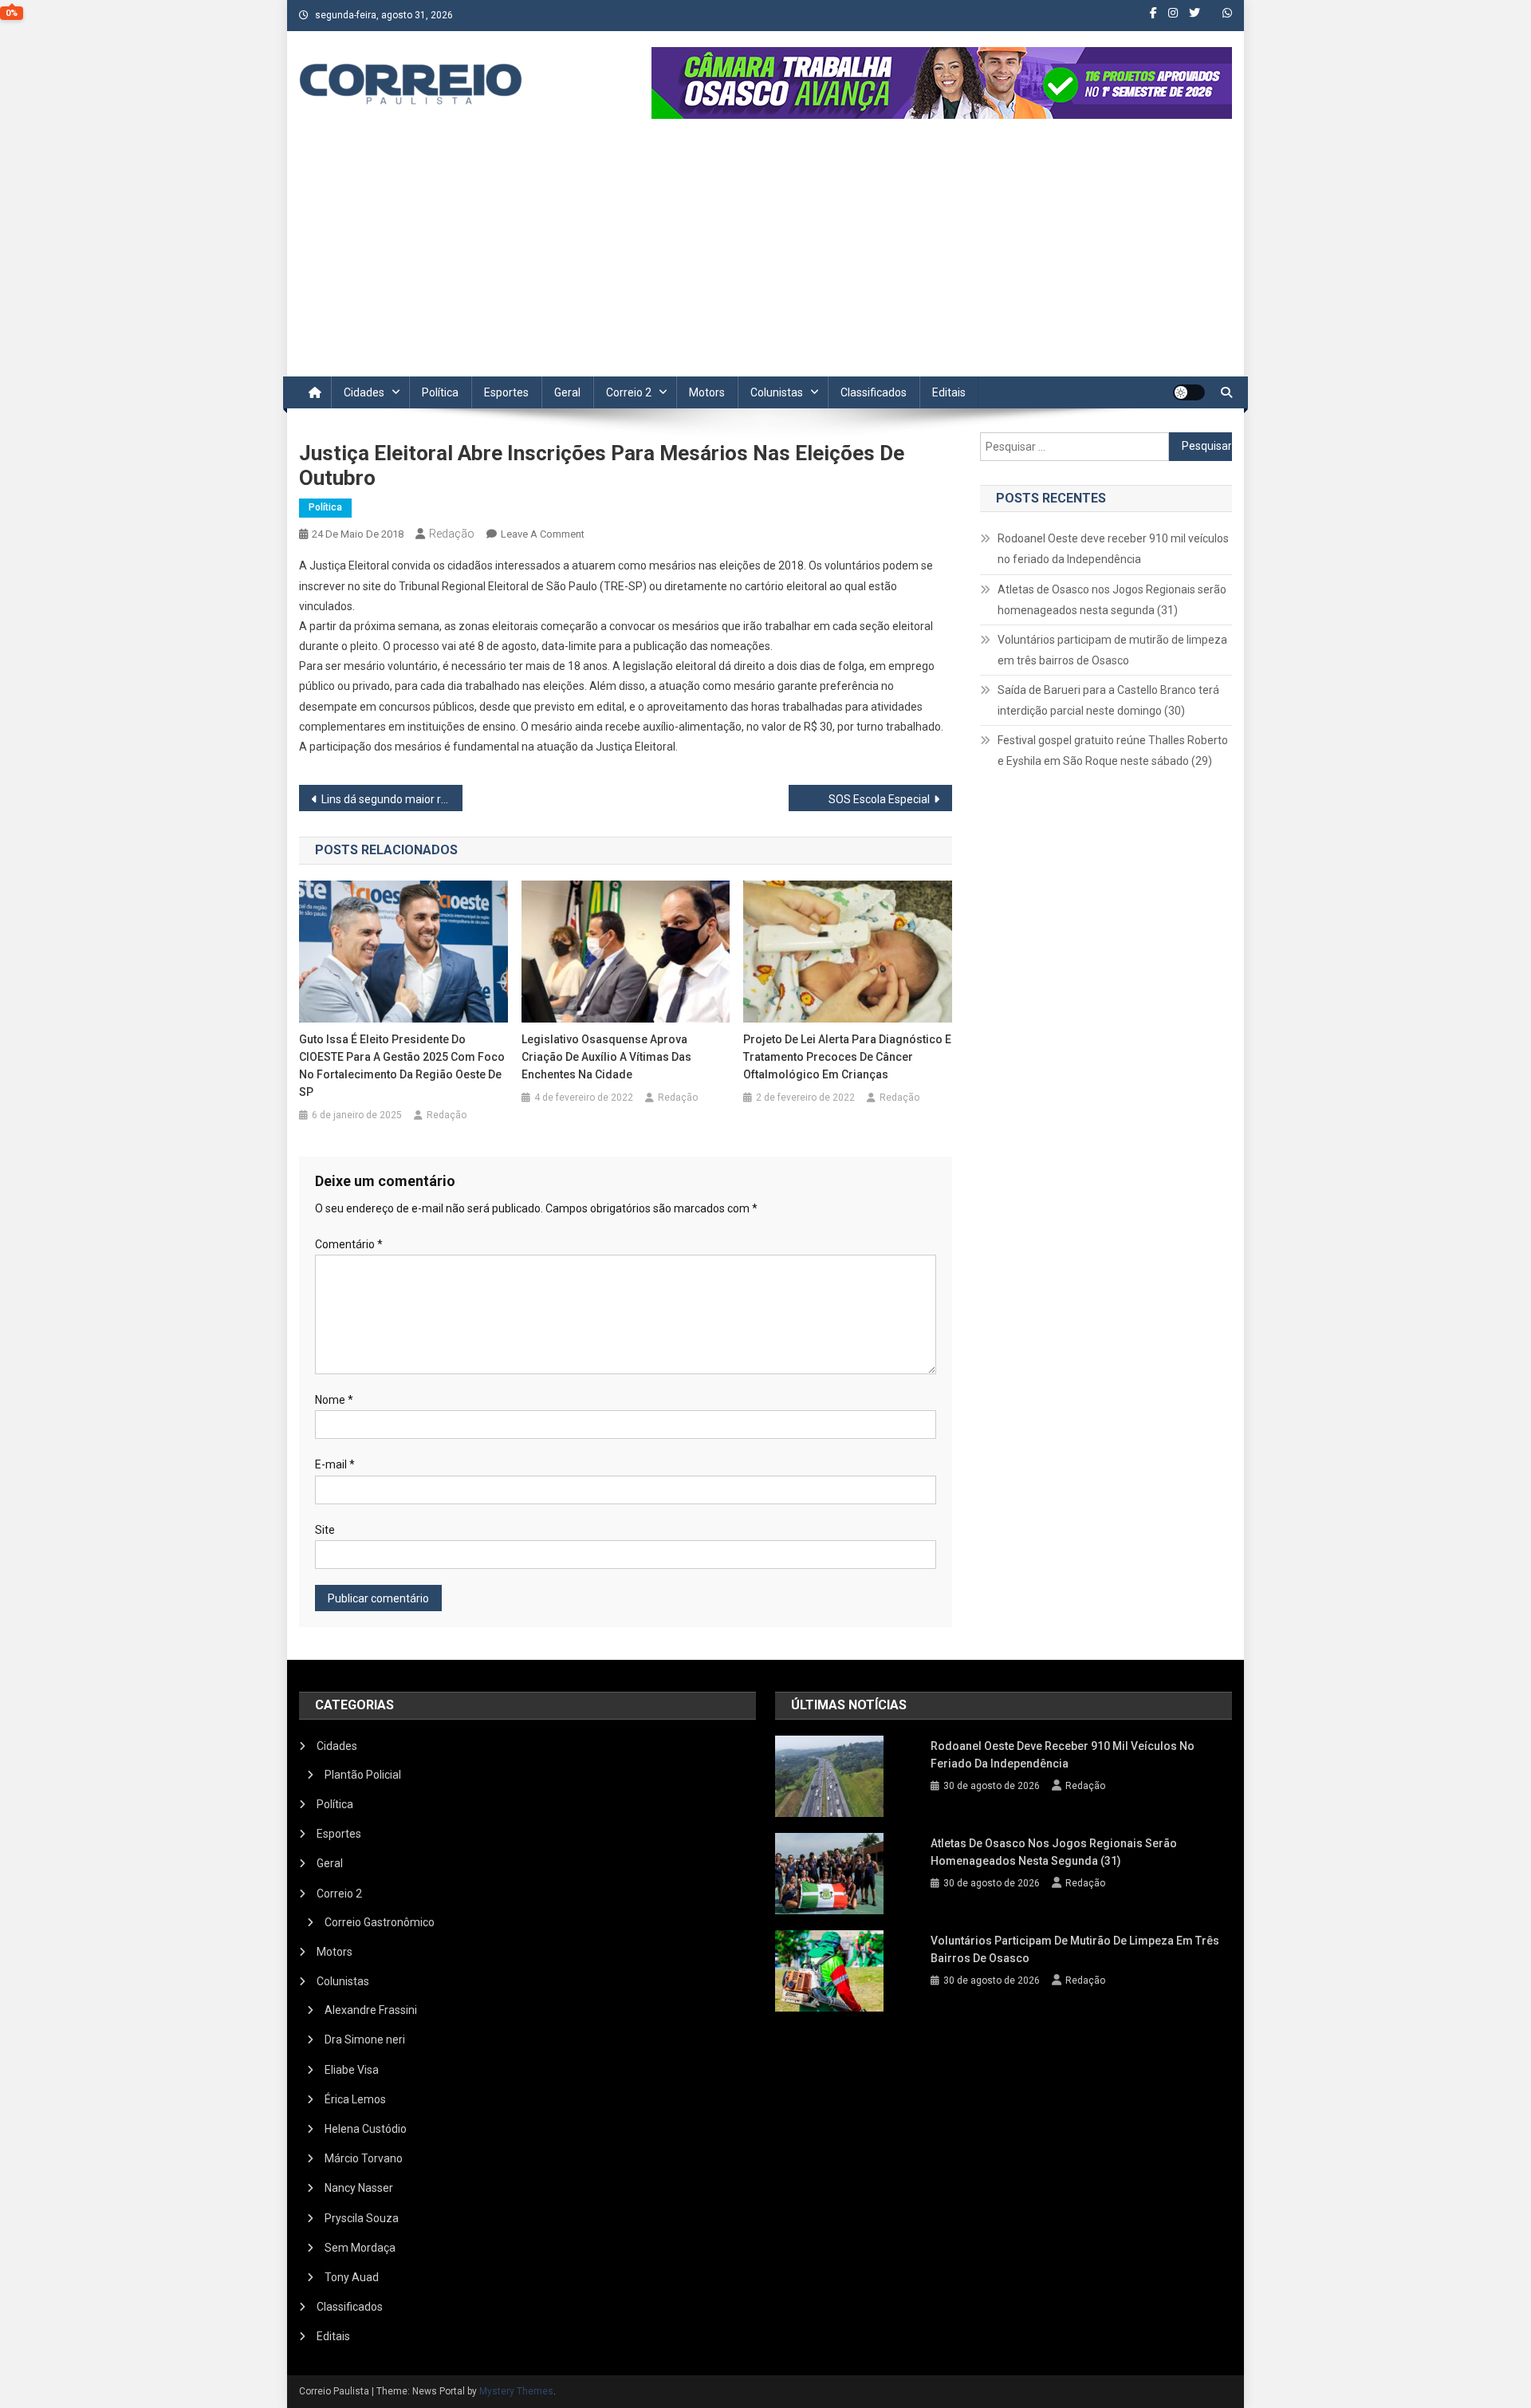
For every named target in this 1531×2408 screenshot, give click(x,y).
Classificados (874, 392)
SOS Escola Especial (879, 799)
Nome (334, 1400)
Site (325, 1530)
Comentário (349, 1244)
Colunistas (777, 392)
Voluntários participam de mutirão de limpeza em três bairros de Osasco (1112, 650)
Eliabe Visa (352, 2070)
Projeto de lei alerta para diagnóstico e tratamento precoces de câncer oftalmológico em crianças (847, 1057)
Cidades (364, 392)
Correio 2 (629, 392)
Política (440, 392)
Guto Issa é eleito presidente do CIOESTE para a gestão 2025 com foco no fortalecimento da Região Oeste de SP (402, 1066)
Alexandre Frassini (371, 2010)
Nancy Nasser (359, 2188)
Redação (452, 534)
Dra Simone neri (365, 2040)
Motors (707, 392)
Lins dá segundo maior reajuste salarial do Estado (392, 799)
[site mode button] (1189, 392)
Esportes (506, 392)
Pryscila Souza (362, 2218)
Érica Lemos (355, 2099)
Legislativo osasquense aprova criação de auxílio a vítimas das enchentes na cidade (606, 1057)
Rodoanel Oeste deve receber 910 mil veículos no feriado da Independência (1113, 549)
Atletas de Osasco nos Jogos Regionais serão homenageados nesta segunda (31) (1112, 600)
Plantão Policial (363, 1775)
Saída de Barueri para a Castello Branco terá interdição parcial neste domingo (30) (1108, 700)
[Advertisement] (765, 257)
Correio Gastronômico (380, 1922)
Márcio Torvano (364, 2158)
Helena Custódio (366, 2129)
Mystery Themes (516, 2391)
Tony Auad (352, 2277)
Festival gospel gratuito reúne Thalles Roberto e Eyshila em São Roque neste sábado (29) (1113, 751)
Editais (949, 392)
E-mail (335, 1464)
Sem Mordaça (360, 2248)
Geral (567, 392)
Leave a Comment (543, 534)
